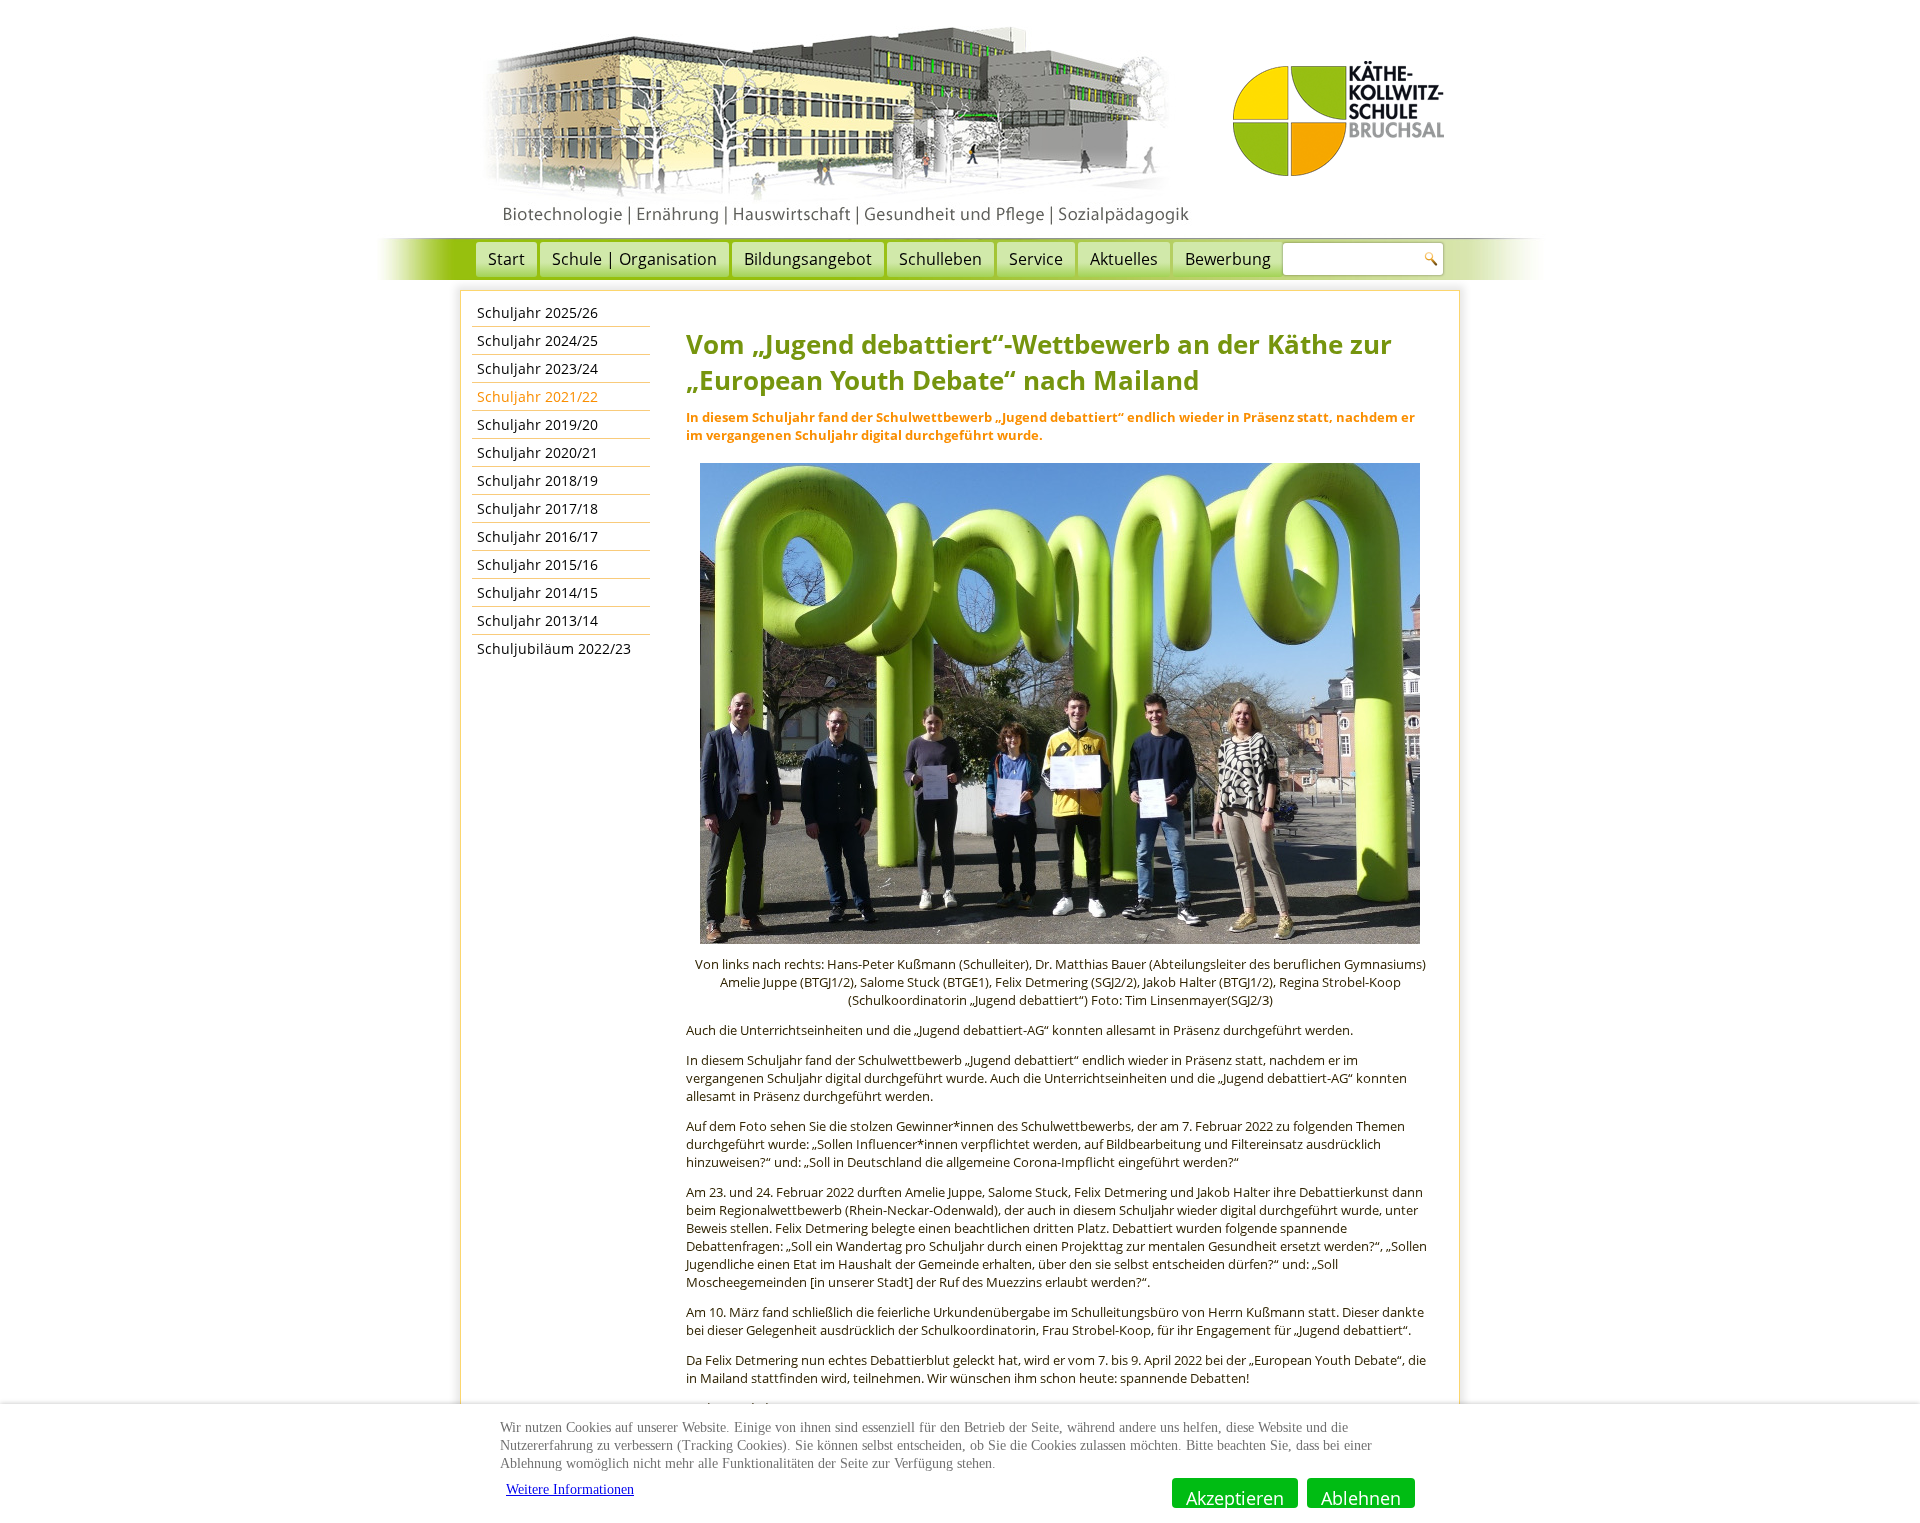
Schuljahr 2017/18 (537, 508)
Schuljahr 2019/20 (537, 424)
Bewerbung (1228, 259)
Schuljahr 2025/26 (537, 312)
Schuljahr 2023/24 (537, 368)
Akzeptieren (1235, 1497)
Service (1036, 259)
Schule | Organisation (634, 259)
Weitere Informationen (570, 1489)
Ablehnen (1361, 1497)
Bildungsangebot (808, 259)
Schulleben (940, 259)
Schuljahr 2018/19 (537, 480)
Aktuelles (1124, 259)
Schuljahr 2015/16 (537, 564)
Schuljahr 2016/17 (537, 536)
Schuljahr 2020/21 (537, 452)
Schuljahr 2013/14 (537, 620)
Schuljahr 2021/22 (537, 396)
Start (506, 259)
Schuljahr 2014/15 (537, 592)
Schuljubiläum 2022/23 (554, 648)
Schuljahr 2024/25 (537, 340)
